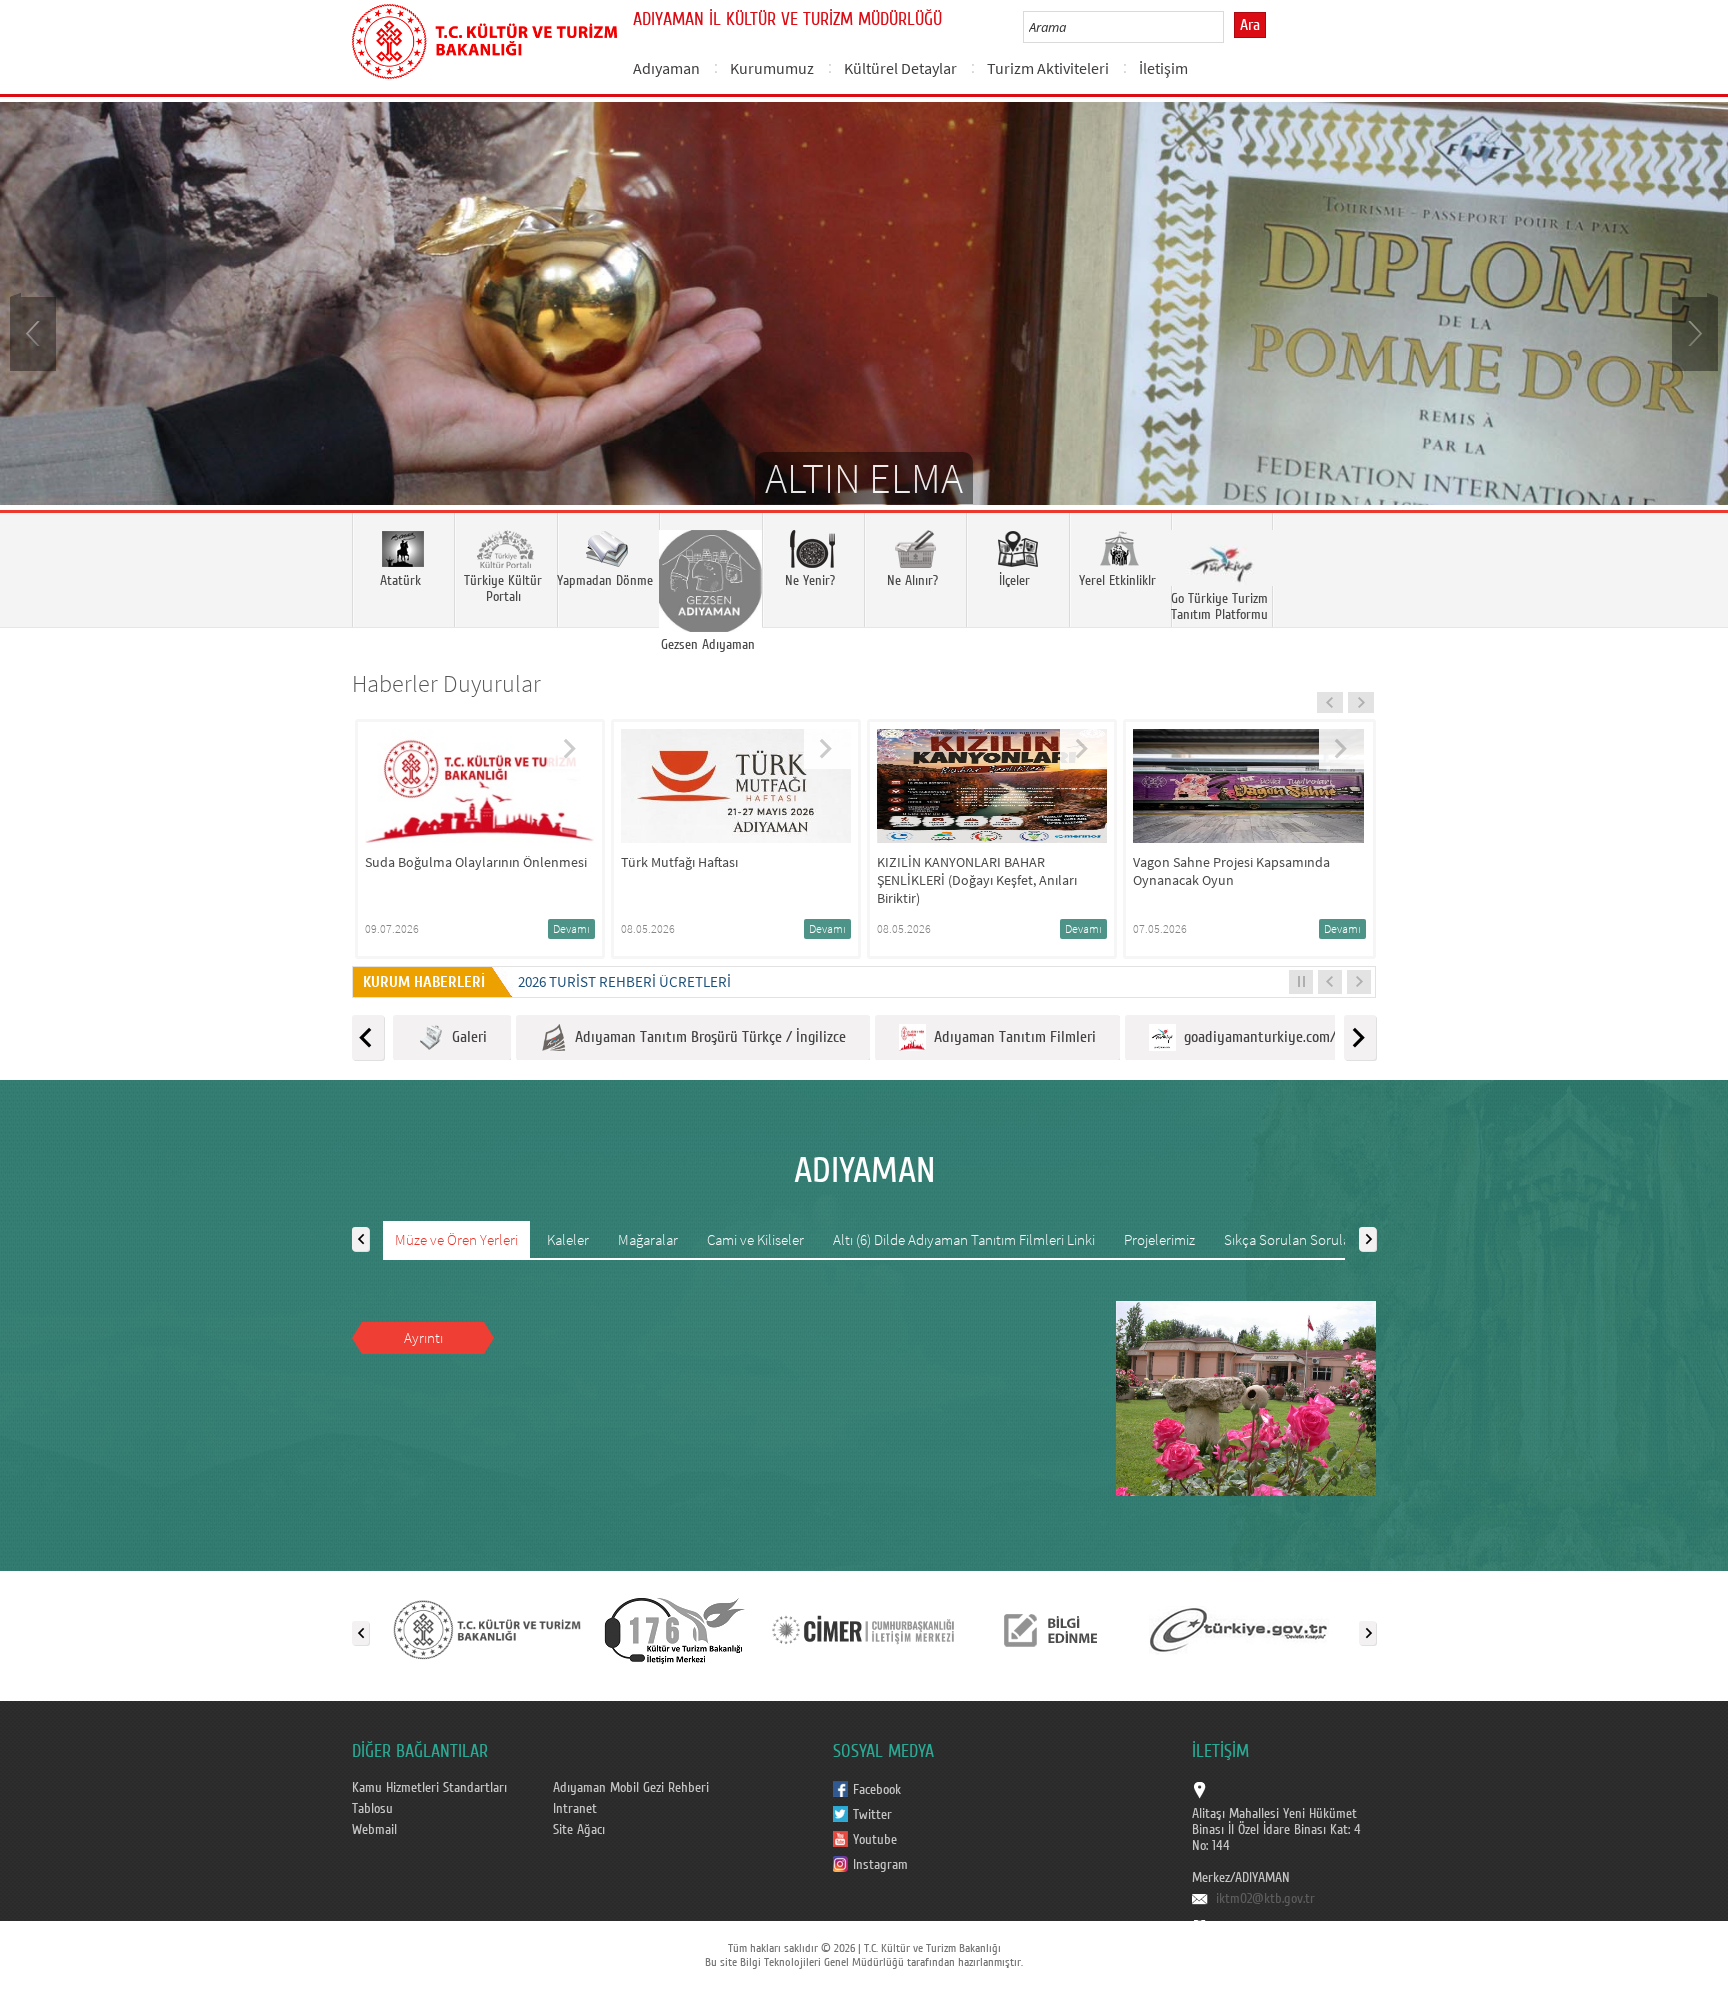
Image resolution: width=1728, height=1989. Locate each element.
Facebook (877, 1790)
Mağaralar (648, 1239)
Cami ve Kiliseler (755, 1239)
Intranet (575, 1809)
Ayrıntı (423, 1337)
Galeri (465, 1037)
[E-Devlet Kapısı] (1239, 1629)
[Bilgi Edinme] (1051, 1629)
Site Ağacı (579, 1830)
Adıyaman (666, 68)
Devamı (571, 928)
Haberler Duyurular (446, 683)
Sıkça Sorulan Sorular (1289, 1239)
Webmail (374, 1830)
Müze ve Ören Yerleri (456, 1239)
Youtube (875, 1840)
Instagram (880, 1865)
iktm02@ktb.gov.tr (1265, 1899)
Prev (35, 332)
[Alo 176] (675, 1629)
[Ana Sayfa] (484, 38)
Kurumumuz (772, 68)
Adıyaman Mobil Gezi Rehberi (631, 1788)
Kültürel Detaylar (900, 68)
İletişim (1163, 68)
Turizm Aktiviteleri (1048, 68)
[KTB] (487, 1629)
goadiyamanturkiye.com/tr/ (1264, 1037)
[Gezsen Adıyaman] (710, 570)
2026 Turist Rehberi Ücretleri (624, 981)
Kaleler (568, 1239)
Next (1693, 332)
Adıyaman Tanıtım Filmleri (1011, 1037)
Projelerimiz (1159, 1239)
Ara (1250, 25)
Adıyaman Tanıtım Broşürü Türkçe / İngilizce (706, 1037)
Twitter (872, 1815)
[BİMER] (863, 1629)
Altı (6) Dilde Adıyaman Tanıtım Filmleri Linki (964, 1239)
